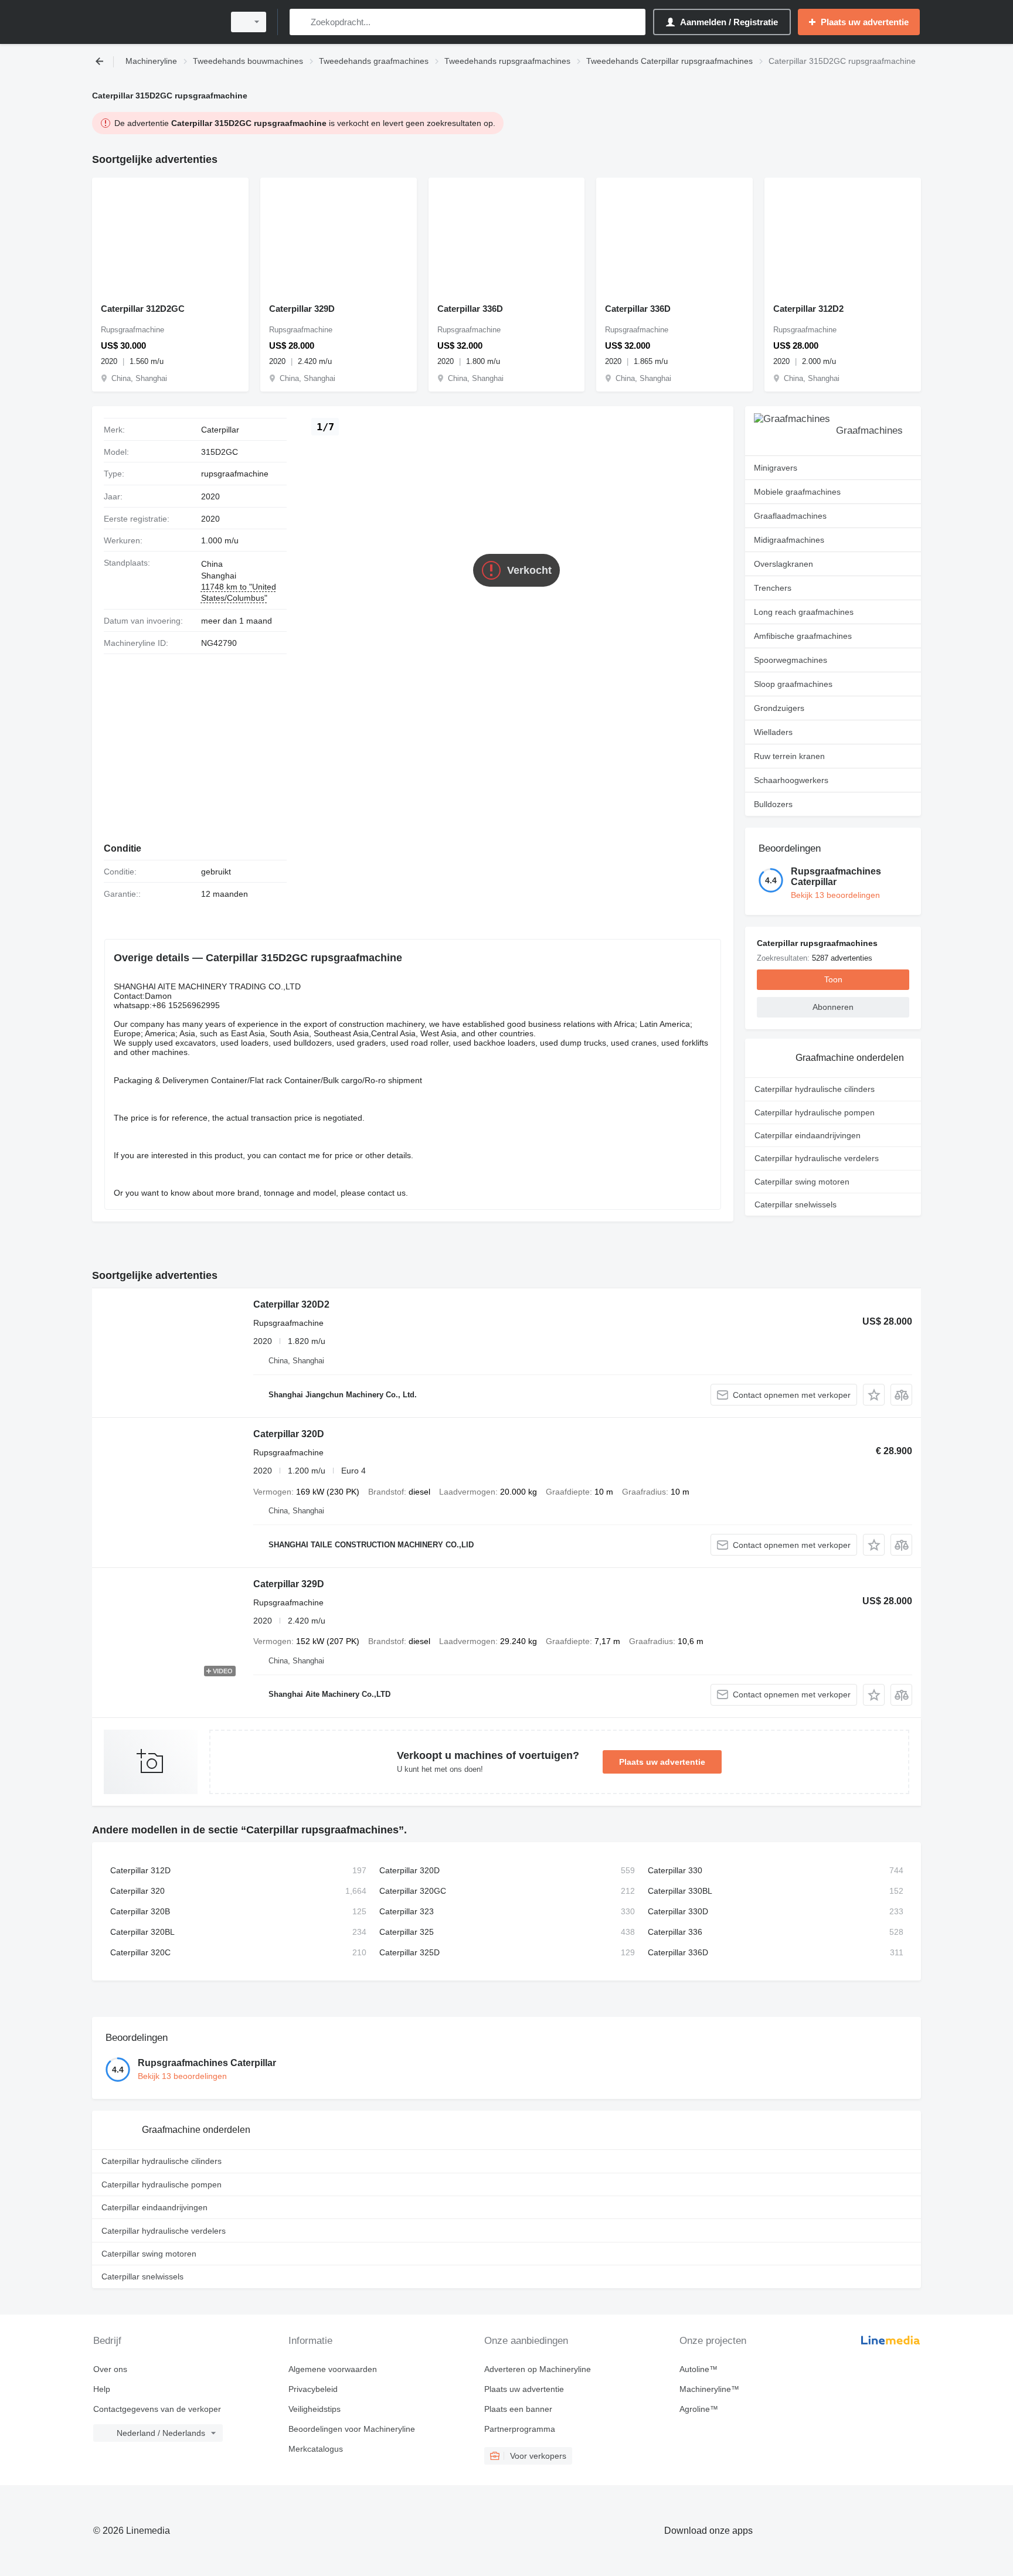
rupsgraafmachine (235, 474)
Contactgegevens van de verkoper (157, 2409)
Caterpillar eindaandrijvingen (808, 1135)
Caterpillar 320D (289, 1434)
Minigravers (776, 468)
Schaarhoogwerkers (791, 780)
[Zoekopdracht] (301, 22)
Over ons (110, 2369)
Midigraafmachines (789, 540)
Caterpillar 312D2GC (143, 309)
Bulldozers (773, 804)
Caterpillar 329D (302, 309)
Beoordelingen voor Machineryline (352, 2429)
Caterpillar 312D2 (808, 309)
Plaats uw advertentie (662, 1762)
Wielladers (773, 732)
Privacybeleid (313, 2389)
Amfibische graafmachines (803, 636)
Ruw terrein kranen (789, 756)
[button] (874, 1395)
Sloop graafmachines (793, 684)
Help (102, 2389)
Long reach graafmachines (804, 612)
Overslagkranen (783, 564)
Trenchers (773, 588)
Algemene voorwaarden (333, 2369)
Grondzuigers (779, 708)
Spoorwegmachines (791, 660)
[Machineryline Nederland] (155, 22)
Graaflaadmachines (790, 516)
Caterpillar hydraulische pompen (815, 1112)
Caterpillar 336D (470, 309)
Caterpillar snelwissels (796, 1204)
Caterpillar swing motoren (802, 1182)
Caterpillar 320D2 (291, 1304)
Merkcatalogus (316, 2449)
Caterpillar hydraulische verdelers (817, 1158)
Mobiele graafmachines (797, 492)
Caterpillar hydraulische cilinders (815, 1089)
